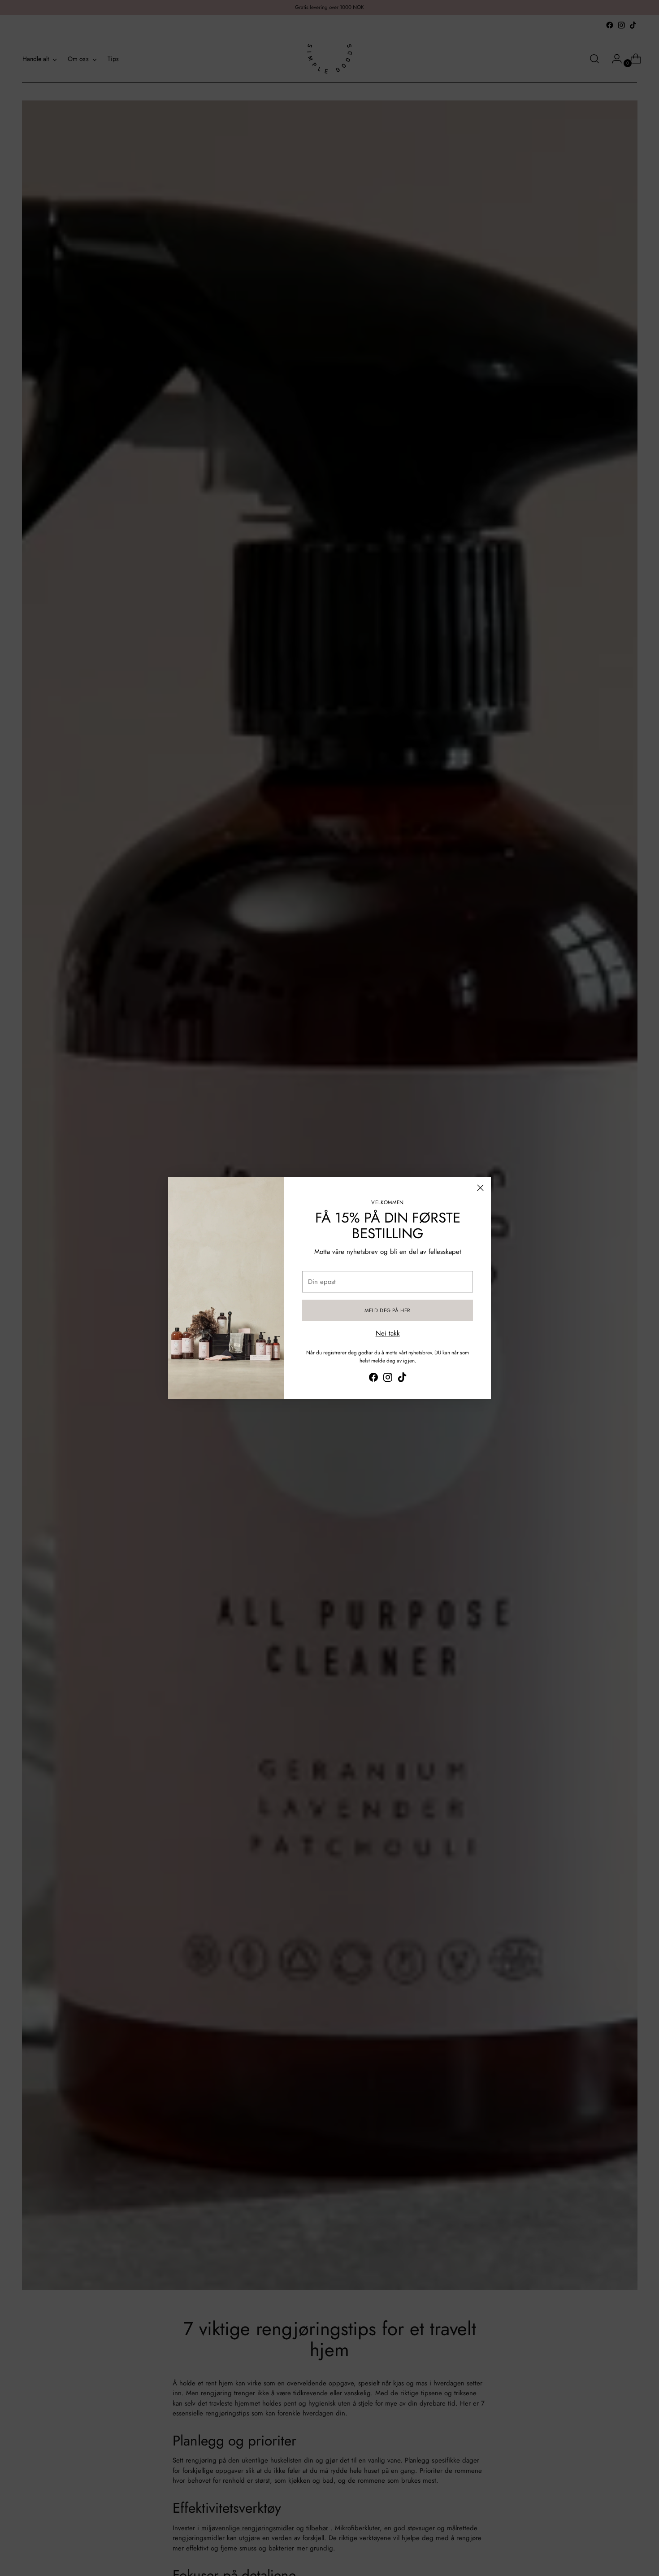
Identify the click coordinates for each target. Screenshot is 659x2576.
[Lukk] (480, 1188)
